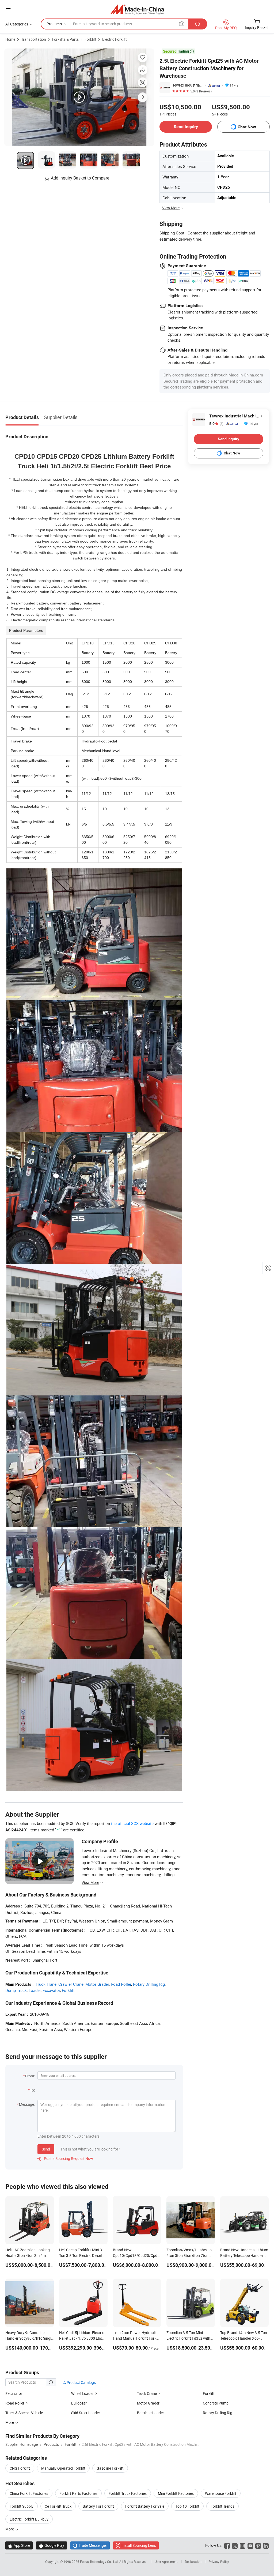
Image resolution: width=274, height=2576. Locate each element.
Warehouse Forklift (221, 2493)
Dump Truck (16, 1990)
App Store (19, 2545)
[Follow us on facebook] (227, 2545)
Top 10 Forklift (187, 2506)
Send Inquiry (186, 127)
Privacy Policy (219, 2562)
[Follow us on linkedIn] (266, 2545)
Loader (35, 1990)
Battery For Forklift (98, 2506)
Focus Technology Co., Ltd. (100, 2562)
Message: (27, 2104)
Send (46, 2149)
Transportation (34, 39)
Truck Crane (147, 2393)
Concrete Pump (216, 2403)
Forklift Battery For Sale (145, 2506)
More (10, 2529)
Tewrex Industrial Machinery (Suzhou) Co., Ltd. (188, 85)
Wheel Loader (82, 2393)
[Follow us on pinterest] (258, 2545)
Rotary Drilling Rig (149, 1984)
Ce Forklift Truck (58, 2506)
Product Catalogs (81, 2382)
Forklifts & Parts (65, 39)
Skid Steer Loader (86, 2413)
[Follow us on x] (235, 2545)
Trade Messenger (90, 2545)
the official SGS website (132, 1823)
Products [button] (54, 24)
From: (30, 2076)
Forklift (90, 39)
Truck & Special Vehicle (24, 2413)
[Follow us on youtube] (250, 2545)
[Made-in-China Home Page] (137, 9)
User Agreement (166, 2562)
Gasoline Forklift (110, 2468)
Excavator (51, 1990)
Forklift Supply (22, 2506)
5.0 (216, 424)
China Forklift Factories (29, 2493)
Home (10, 39)
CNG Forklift (20, 2468)
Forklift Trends (222, 2506)
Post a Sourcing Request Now (65, 2158)
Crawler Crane (71, 1984)
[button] (8, 8)
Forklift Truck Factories (128, 2493)
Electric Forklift (115, 39)
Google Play (52, 2545)
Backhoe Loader (151, 2413)
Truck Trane (46, 1984)
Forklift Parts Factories (78, 2493)
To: (32, 2090)
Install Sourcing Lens (139, 2545)
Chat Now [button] (247, 127)
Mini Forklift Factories (176, 2493)
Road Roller (121, 1984)
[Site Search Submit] (198, 24)
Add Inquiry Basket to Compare (80, 178)
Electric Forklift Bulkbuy (29, 2519)
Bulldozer (79, 2403)
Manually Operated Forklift (63, 2468)
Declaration (193, 2562)
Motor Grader (97, 1984)
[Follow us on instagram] (243, 2545)
